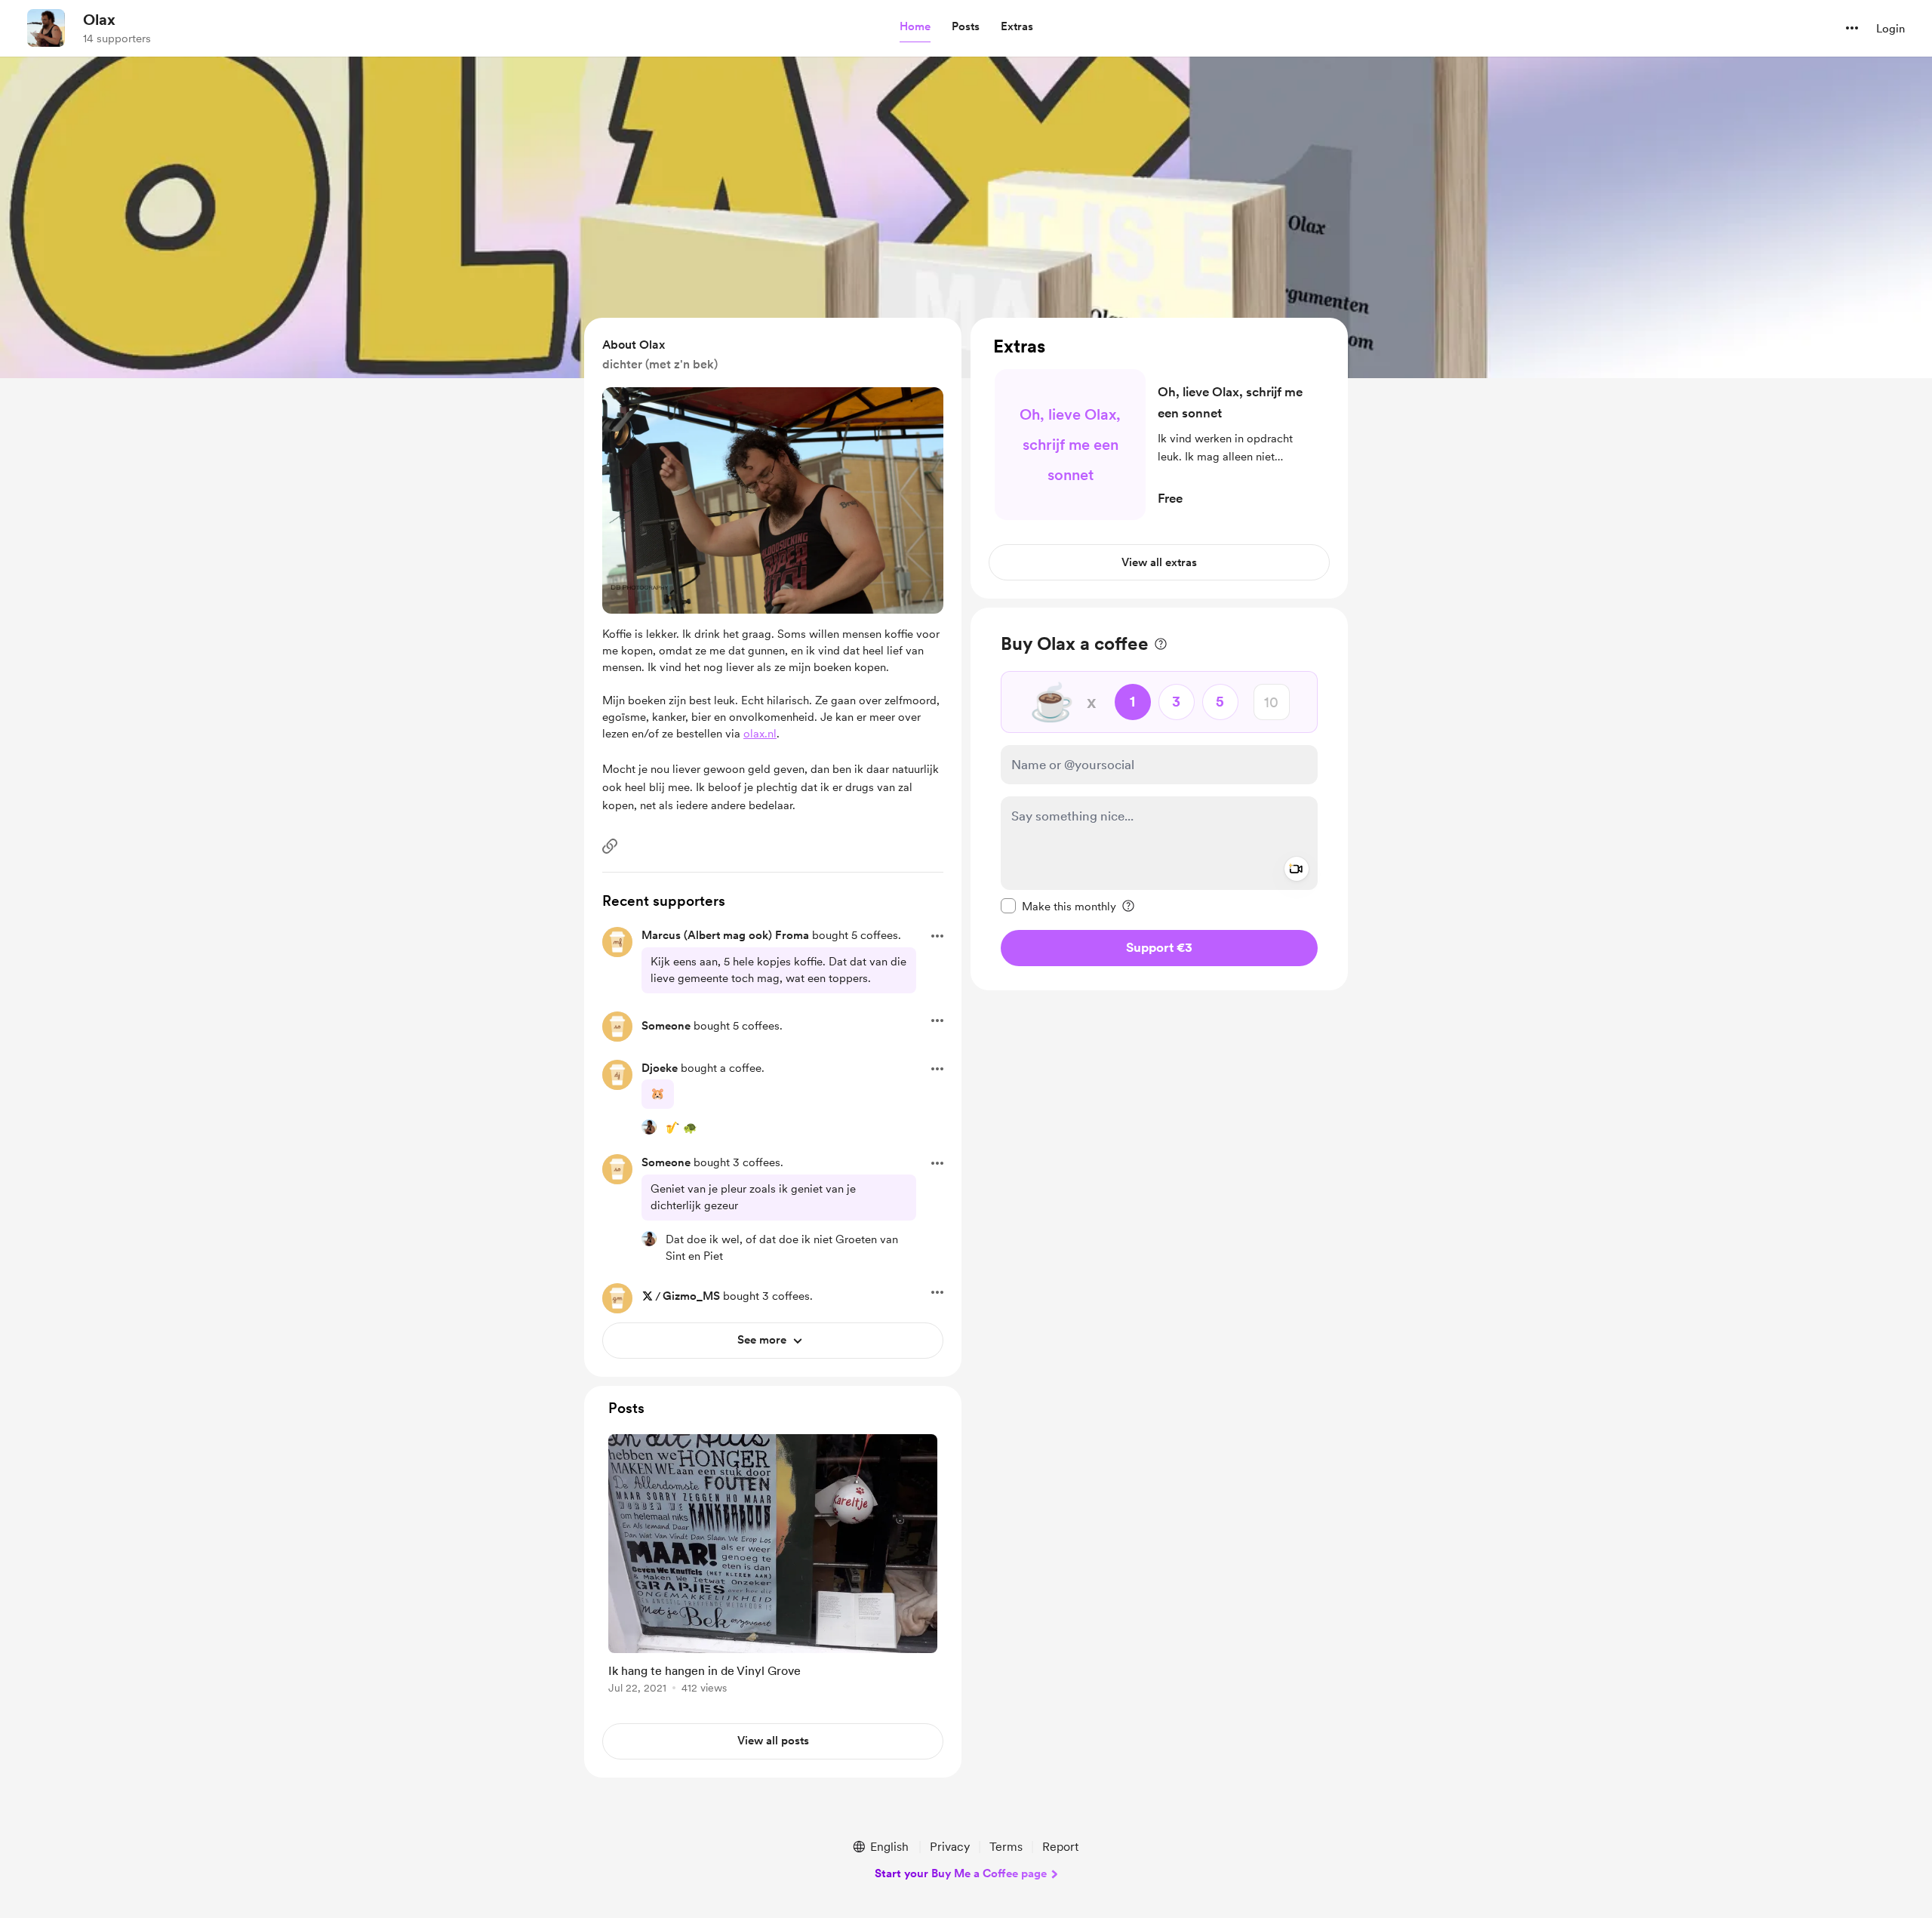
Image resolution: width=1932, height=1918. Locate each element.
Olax (99, 20)
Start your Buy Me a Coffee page (961, 1873)
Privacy (950, 1847)
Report (1060, 1847)
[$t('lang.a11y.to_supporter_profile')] (649, 1127)
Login (1890, 29)
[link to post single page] (773, 1567)
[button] (915, 27)
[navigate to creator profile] (46, 28)
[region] (1159, 458)
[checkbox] (1058, 906)
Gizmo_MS (691, 1296)
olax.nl (760, 734)
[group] (773, 1567)
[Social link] (610, 846)
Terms (1006, 1847)
